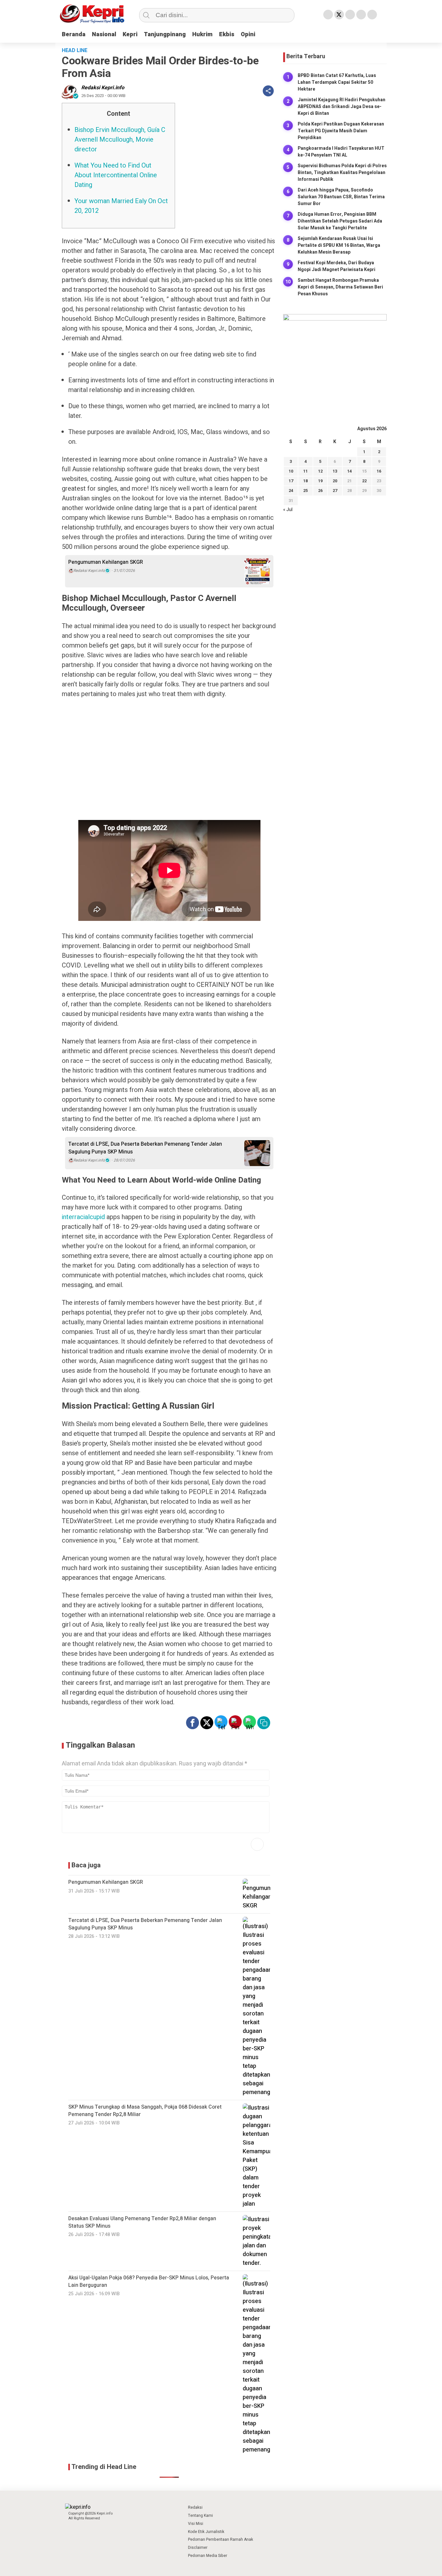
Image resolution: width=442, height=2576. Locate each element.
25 (305, 491)
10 (291, 471)
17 (291, 481)
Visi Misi (196, 2524)
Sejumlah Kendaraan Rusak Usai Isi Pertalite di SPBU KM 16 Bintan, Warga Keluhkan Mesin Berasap (339, 245)
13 (335, 471)
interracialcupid (83, 1217)
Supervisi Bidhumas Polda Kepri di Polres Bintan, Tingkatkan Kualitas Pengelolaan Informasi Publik (342, 173)
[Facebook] (328, 15)
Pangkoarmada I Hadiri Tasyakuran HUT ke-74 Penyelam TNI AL (341, 152)
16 (379, 471)
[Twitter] (339, 15)
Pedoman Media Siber (208, 2556)
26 (320, 491)
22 (364, 481)
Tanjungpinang (165, 34)
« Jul (288, 510)
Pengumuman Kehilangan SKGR (106, 562)
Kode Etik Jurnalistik (206, 2532)
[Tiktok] (372, 15)
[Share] (268, 91)
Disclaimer (198, 2548)
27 (335, 491)
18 (305, 481)
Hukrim (202, 34)
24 (291, 491)
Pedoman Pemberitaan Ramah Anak (221, 2539)
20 (335, 481)
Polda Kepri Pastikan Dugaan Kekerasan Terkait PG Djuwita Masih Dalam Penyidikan (341, 131)
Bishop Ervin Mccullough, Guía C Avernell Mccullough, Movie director (120, 140)
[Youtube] (361, 15)
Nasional (104, 34)
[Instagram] (350, 15)
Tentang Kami (200, 2516)
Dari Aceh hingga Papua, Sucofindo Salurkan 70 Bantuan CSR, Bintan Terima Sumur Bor (341, 197)
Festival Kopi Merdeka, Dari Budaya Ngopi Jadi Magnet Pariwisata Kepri (337, 266)
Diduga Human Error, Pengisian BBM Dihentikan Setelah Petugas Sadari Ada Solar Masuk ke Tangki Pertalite (340, 221)
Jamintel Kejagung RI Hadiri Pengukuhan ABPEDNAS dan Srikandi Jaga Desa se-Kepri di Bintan (342, 107)
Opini (248, 34)
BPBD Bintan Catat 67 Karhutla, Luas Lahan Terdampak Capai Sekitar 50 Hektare (337, 82)
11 (305, 471)
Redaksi (195, 2507)
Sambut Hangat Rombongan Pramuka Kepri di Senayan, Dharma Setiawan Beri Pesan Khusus (340, 287)
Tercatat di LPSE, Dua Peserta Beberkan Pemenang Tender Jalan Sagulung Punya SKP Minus (145, 1148)
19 (320, 481)
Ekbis (227, 34)
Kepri (130, 34)
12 (320, 471)
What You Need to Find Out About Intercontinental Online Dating (116, 175)
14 (349, 471)
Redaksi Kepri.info (103, 88)
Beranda (74, 34)
